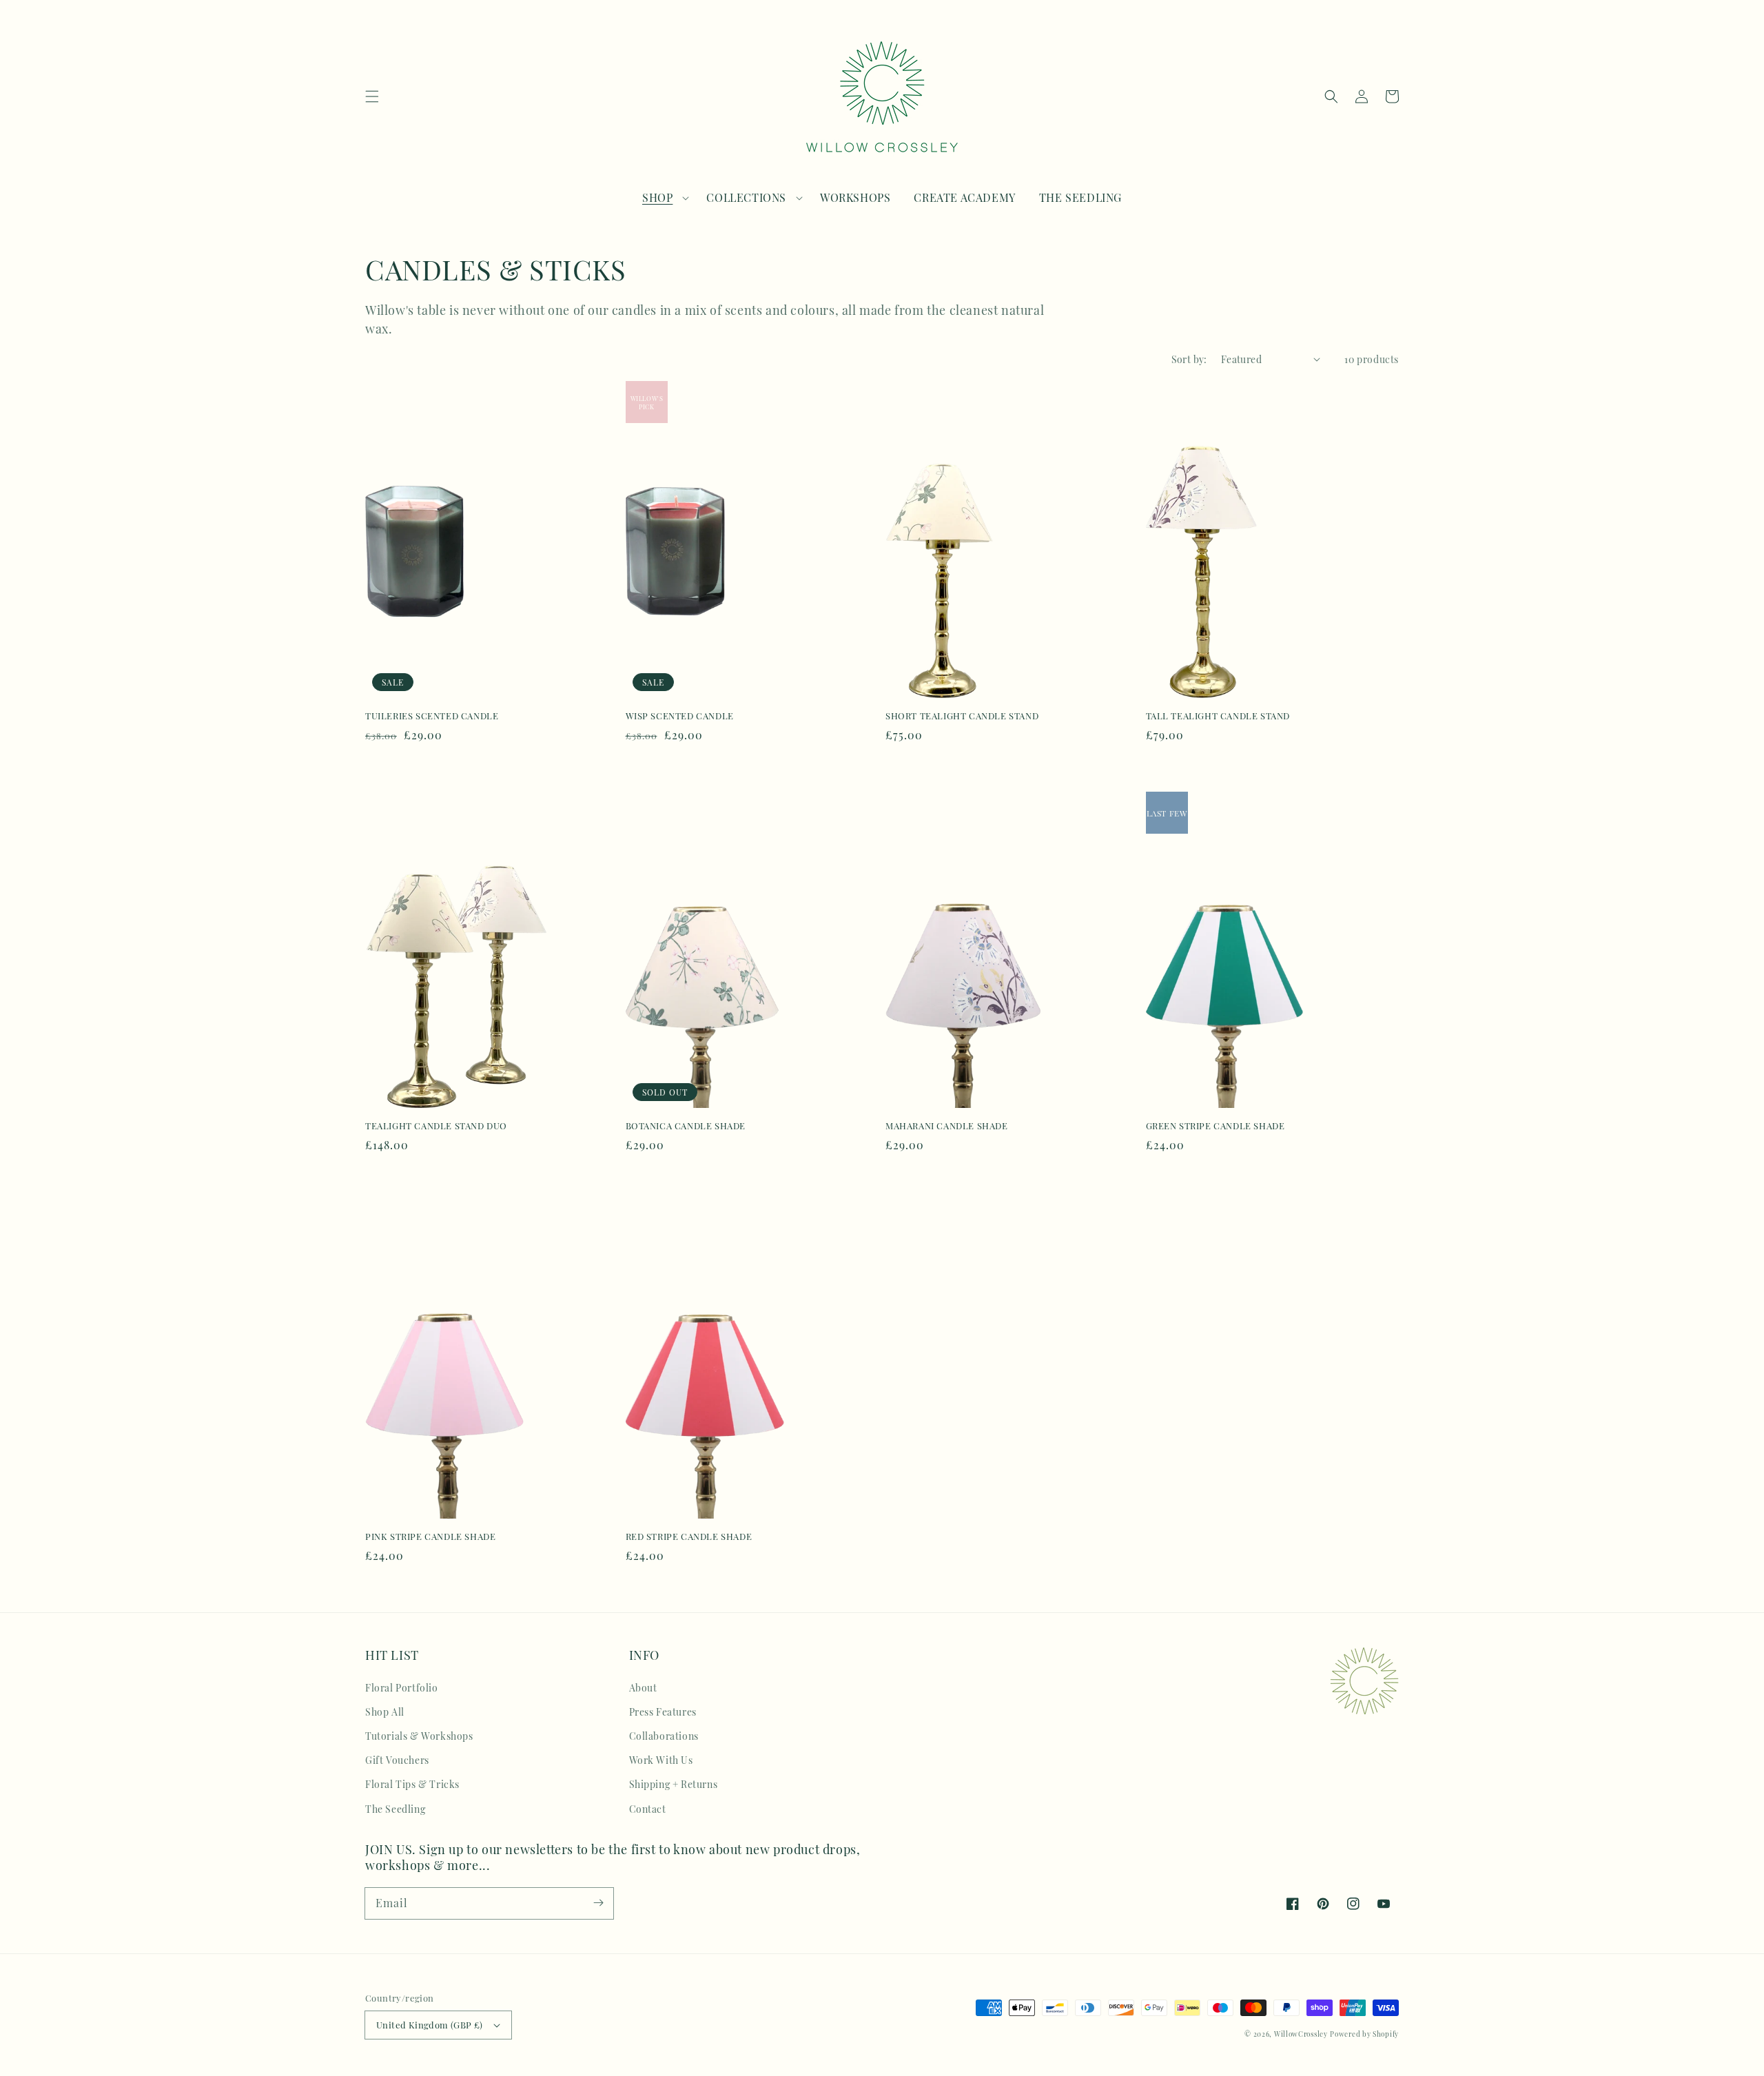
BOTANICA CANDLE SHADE (686, 1126)
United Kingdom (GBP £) (430, 2025)
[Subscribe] (598, 1903)
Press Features (663, 1712)
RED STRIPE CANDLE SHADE (689, 1536)
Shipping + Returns (674, 1784)
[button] (372, 96)
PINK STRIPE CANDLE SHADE (430, 1536)
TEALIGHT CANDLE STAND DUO (436, 1126)
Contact (648, 1809)
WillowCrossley (1301, 2034)
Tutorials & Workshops (419, 1736)
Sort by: (1189, 359)
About (643, 1688)
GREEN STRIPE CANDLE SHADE (1216, 1126)
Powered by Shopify (1364, 2034)
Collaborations (664, 1736)
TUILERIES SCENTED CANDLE (432, 716)
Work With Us (661, 1760)
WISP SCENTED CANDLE (680, 716)
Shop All (385, 1712)
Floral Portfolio (402, 1688)
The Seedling (395, 1809)
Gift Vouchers (397, 1760)
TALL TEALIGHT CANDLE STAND (1218, 716)
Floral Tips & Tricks (412, 1784)
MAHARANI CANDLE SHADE (947, 1126)
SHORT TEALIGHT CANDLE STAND (962, 716)
